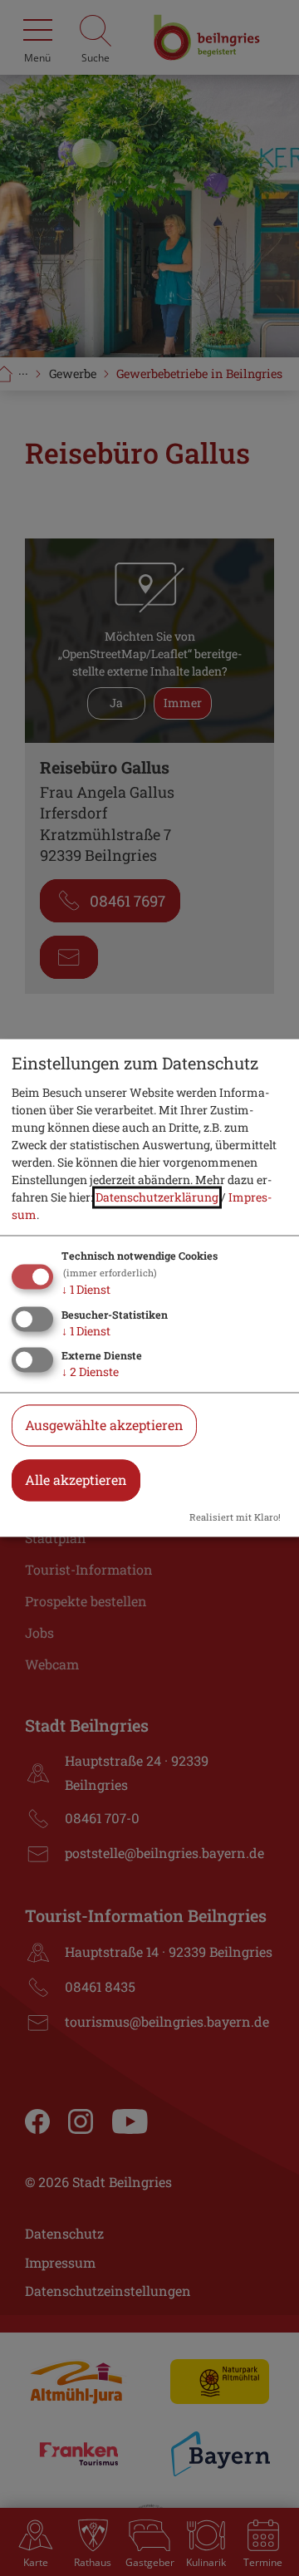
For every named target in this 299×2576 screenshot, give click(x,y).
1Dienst (86, 1289)
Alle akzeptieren (76, 1480)
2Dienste (90, 1372)
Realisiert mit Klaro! (235, 1518)
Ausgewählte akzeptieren (104, 1426)
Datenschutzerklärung (157, 1197)
